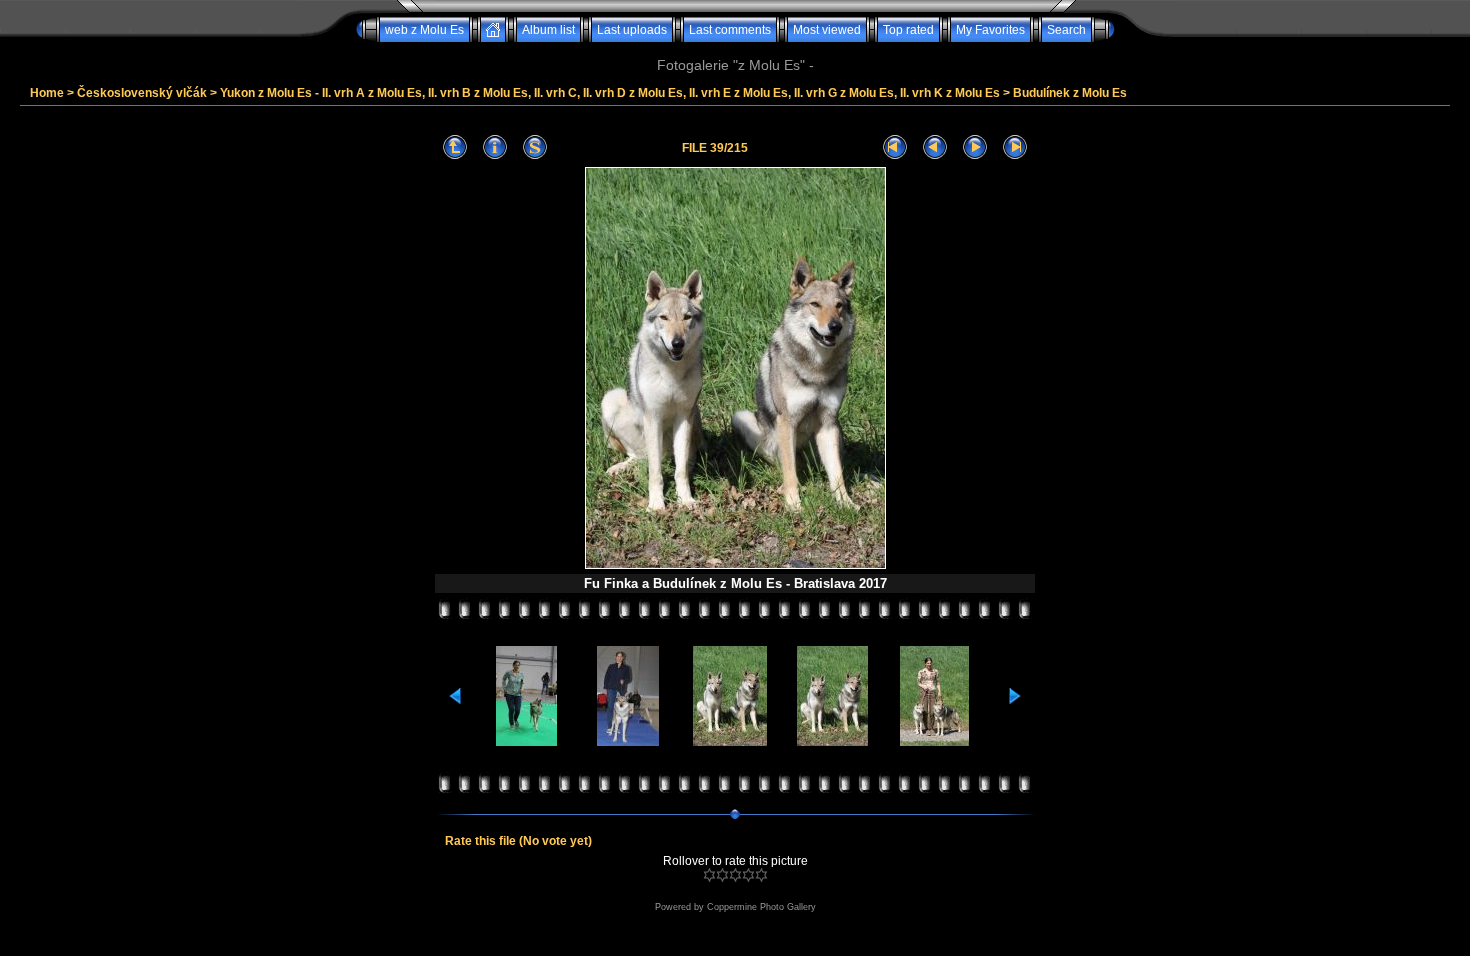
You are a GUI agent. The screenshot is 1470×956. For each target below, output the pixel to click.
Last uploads (632, 30)
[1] (709, 875)
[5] (761, 875)
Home (47, 93)
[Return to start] (895, 147)
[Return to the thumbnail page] (455, 147)
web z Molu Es (424, 30)
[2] (722, 875)
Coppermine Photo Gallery (761, 907)
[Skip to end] (1015, 147)
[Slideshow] (535, 147)
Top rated (908, 30)
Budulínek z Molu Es (1070, 93)
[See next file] (975, 147)
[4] (748, 875)
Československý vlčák (142, 93)
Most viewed (827, 30)
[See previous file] (935, 147)
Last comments (730, 30)
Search (1066, 30)
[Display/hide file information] (495, 147)
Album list (548, 30)
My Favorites (990, 30)
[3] (735, 875)
